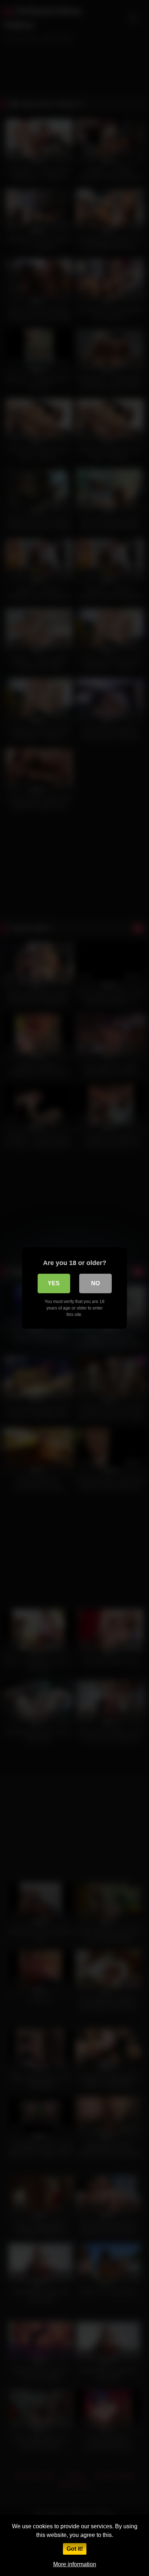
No (95, 1283)
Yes (54, 1283)
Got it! (75, 2549)
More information (75, 2564)
